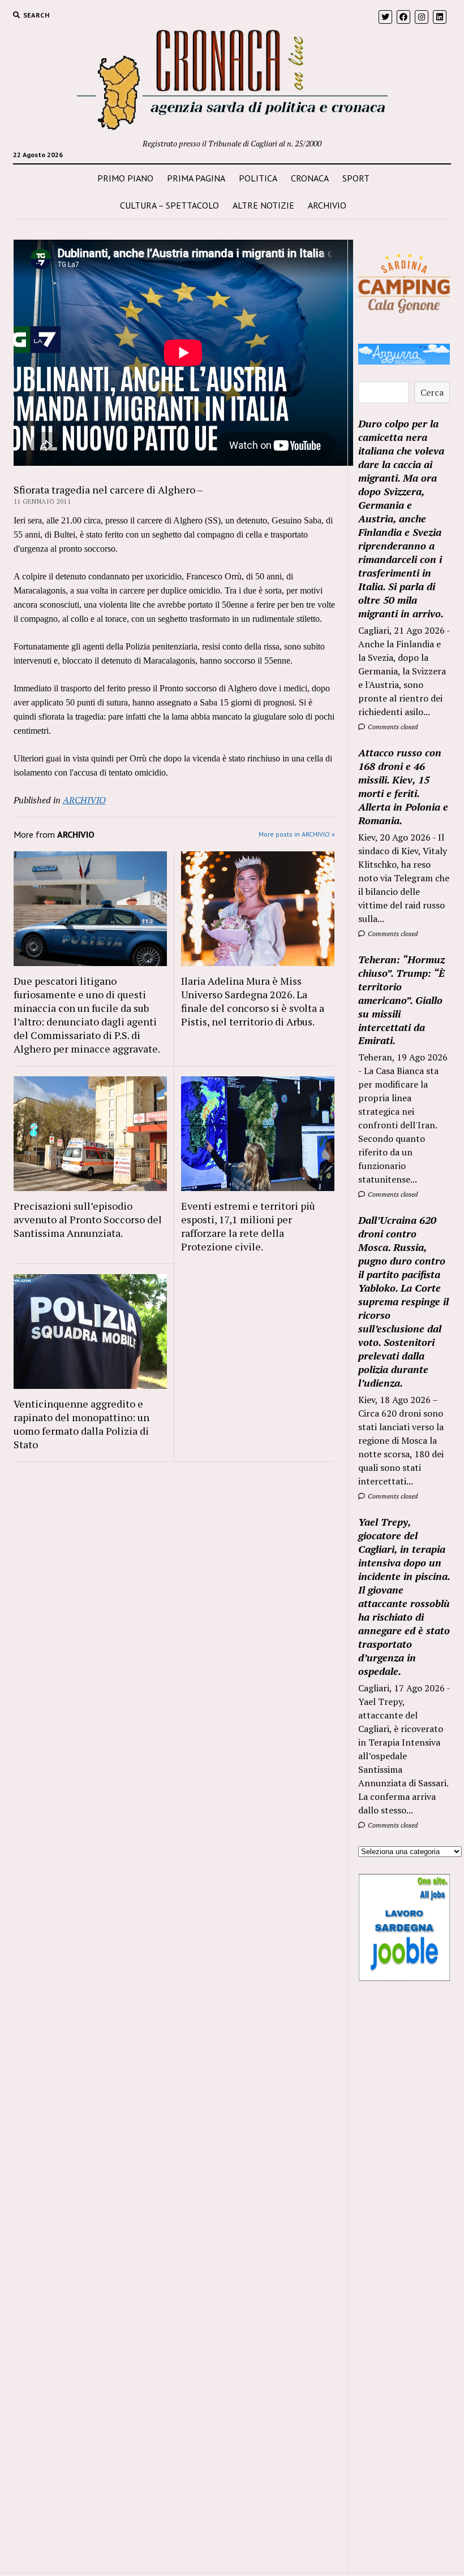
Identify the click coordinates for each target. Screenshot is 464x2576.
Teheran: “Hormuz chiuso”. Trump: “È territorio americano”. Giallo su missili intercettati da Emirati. (401, 1000)
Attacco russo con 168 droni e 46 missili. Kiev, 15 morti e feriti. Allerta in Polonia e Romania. (403, 786)
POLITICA (258, 178)
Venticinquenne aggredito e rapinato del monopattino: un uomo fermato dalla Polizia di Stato (81, 1424)
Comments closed (392, 727)
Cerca (432, 392)
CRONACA (310, 178)
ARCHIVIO (327, 205)
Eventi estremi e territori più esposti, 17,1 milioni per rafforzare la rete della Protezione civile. (248, 1226)
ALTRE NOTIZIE (263, 205)
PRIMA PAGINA (196, 178)
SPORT (356, 178)
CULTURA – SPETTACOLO (169, 205)
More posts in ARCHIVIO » (297, 834)
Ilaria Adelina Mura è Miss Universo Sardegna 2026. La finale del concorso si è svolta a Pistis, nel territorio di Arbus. (253, 1001)
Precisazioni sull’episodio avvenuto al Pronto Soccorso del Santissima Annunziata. (88, 1219)
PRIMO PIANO (125, 178)
